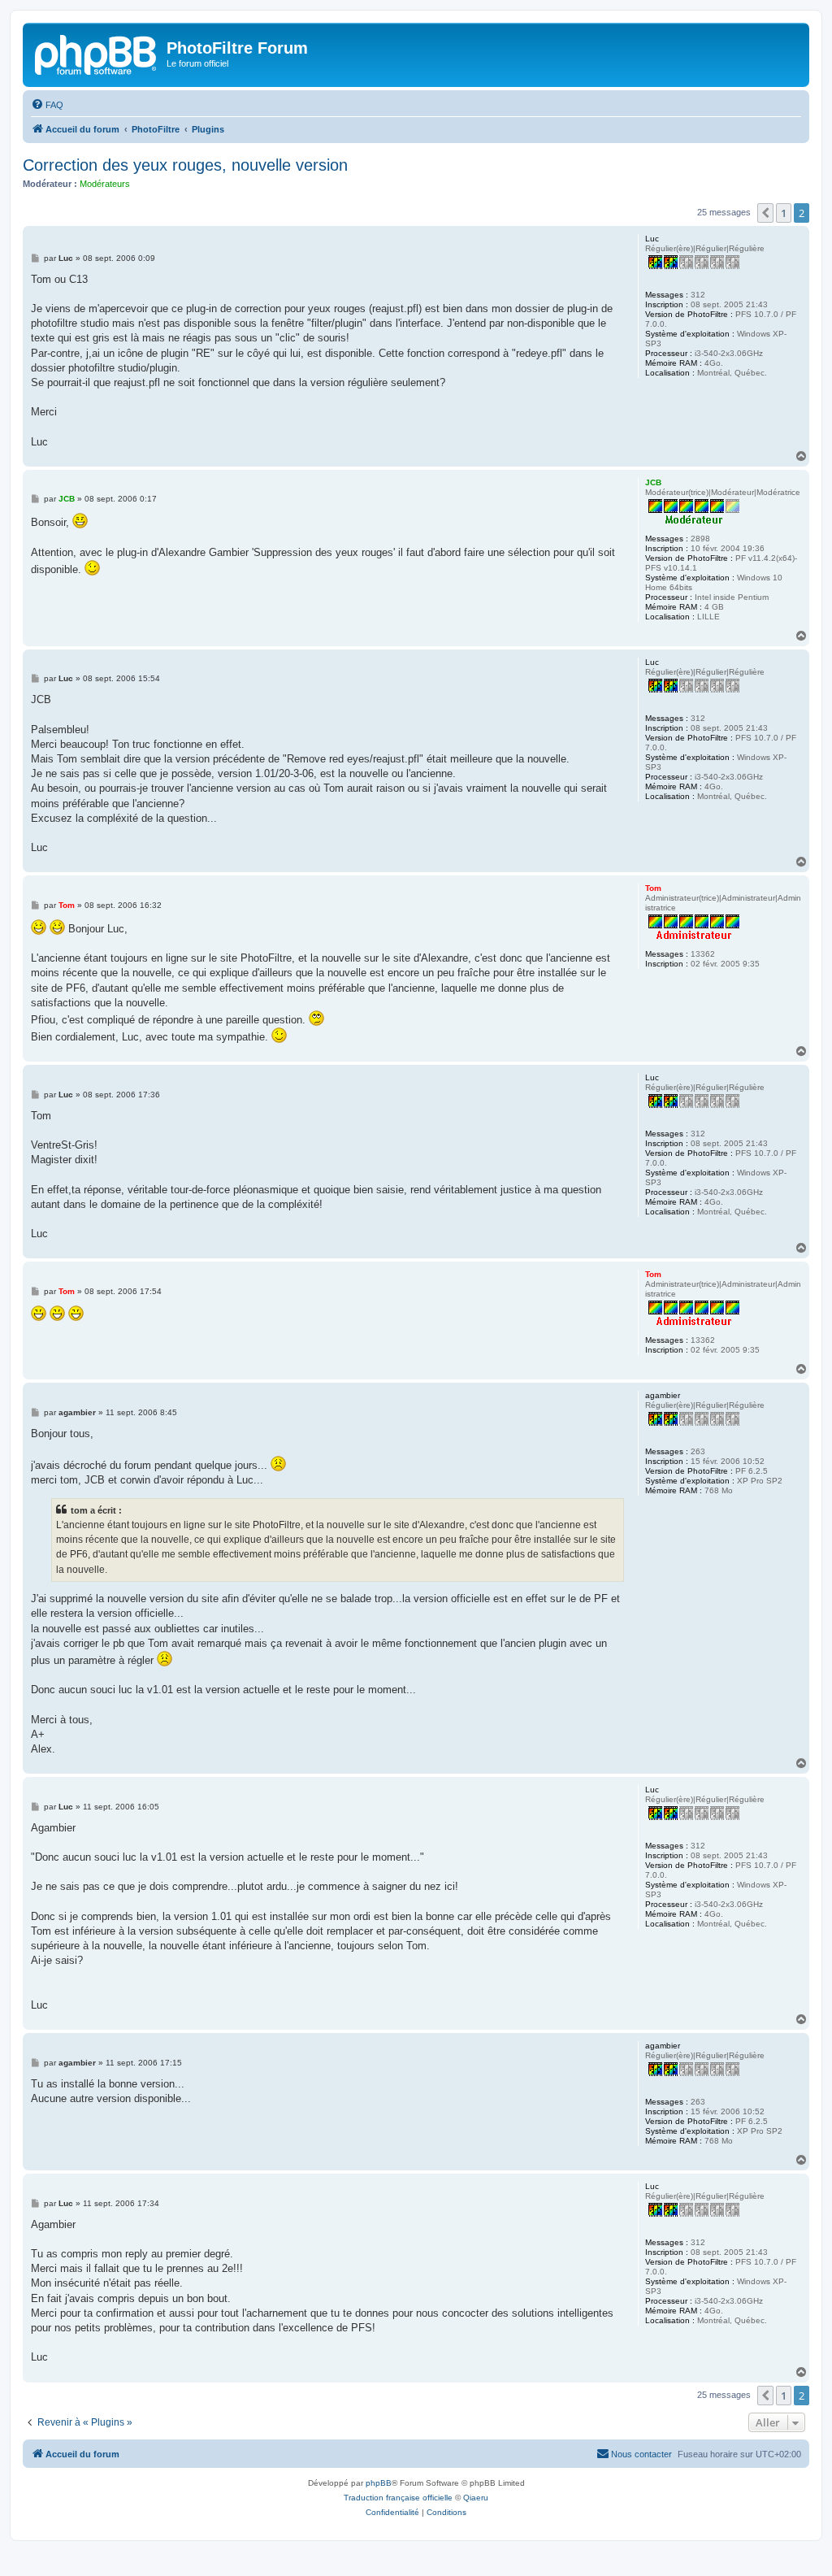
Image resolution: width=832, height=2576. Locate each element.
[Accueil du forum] (97, 53)
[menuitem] (47, 105)
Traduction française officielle (398, 2498)
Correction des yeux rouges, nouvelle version (185, 165)
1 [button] (784, 213)
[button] (765, 213)
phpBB (379, 2483)
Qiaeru (476, 2498)
